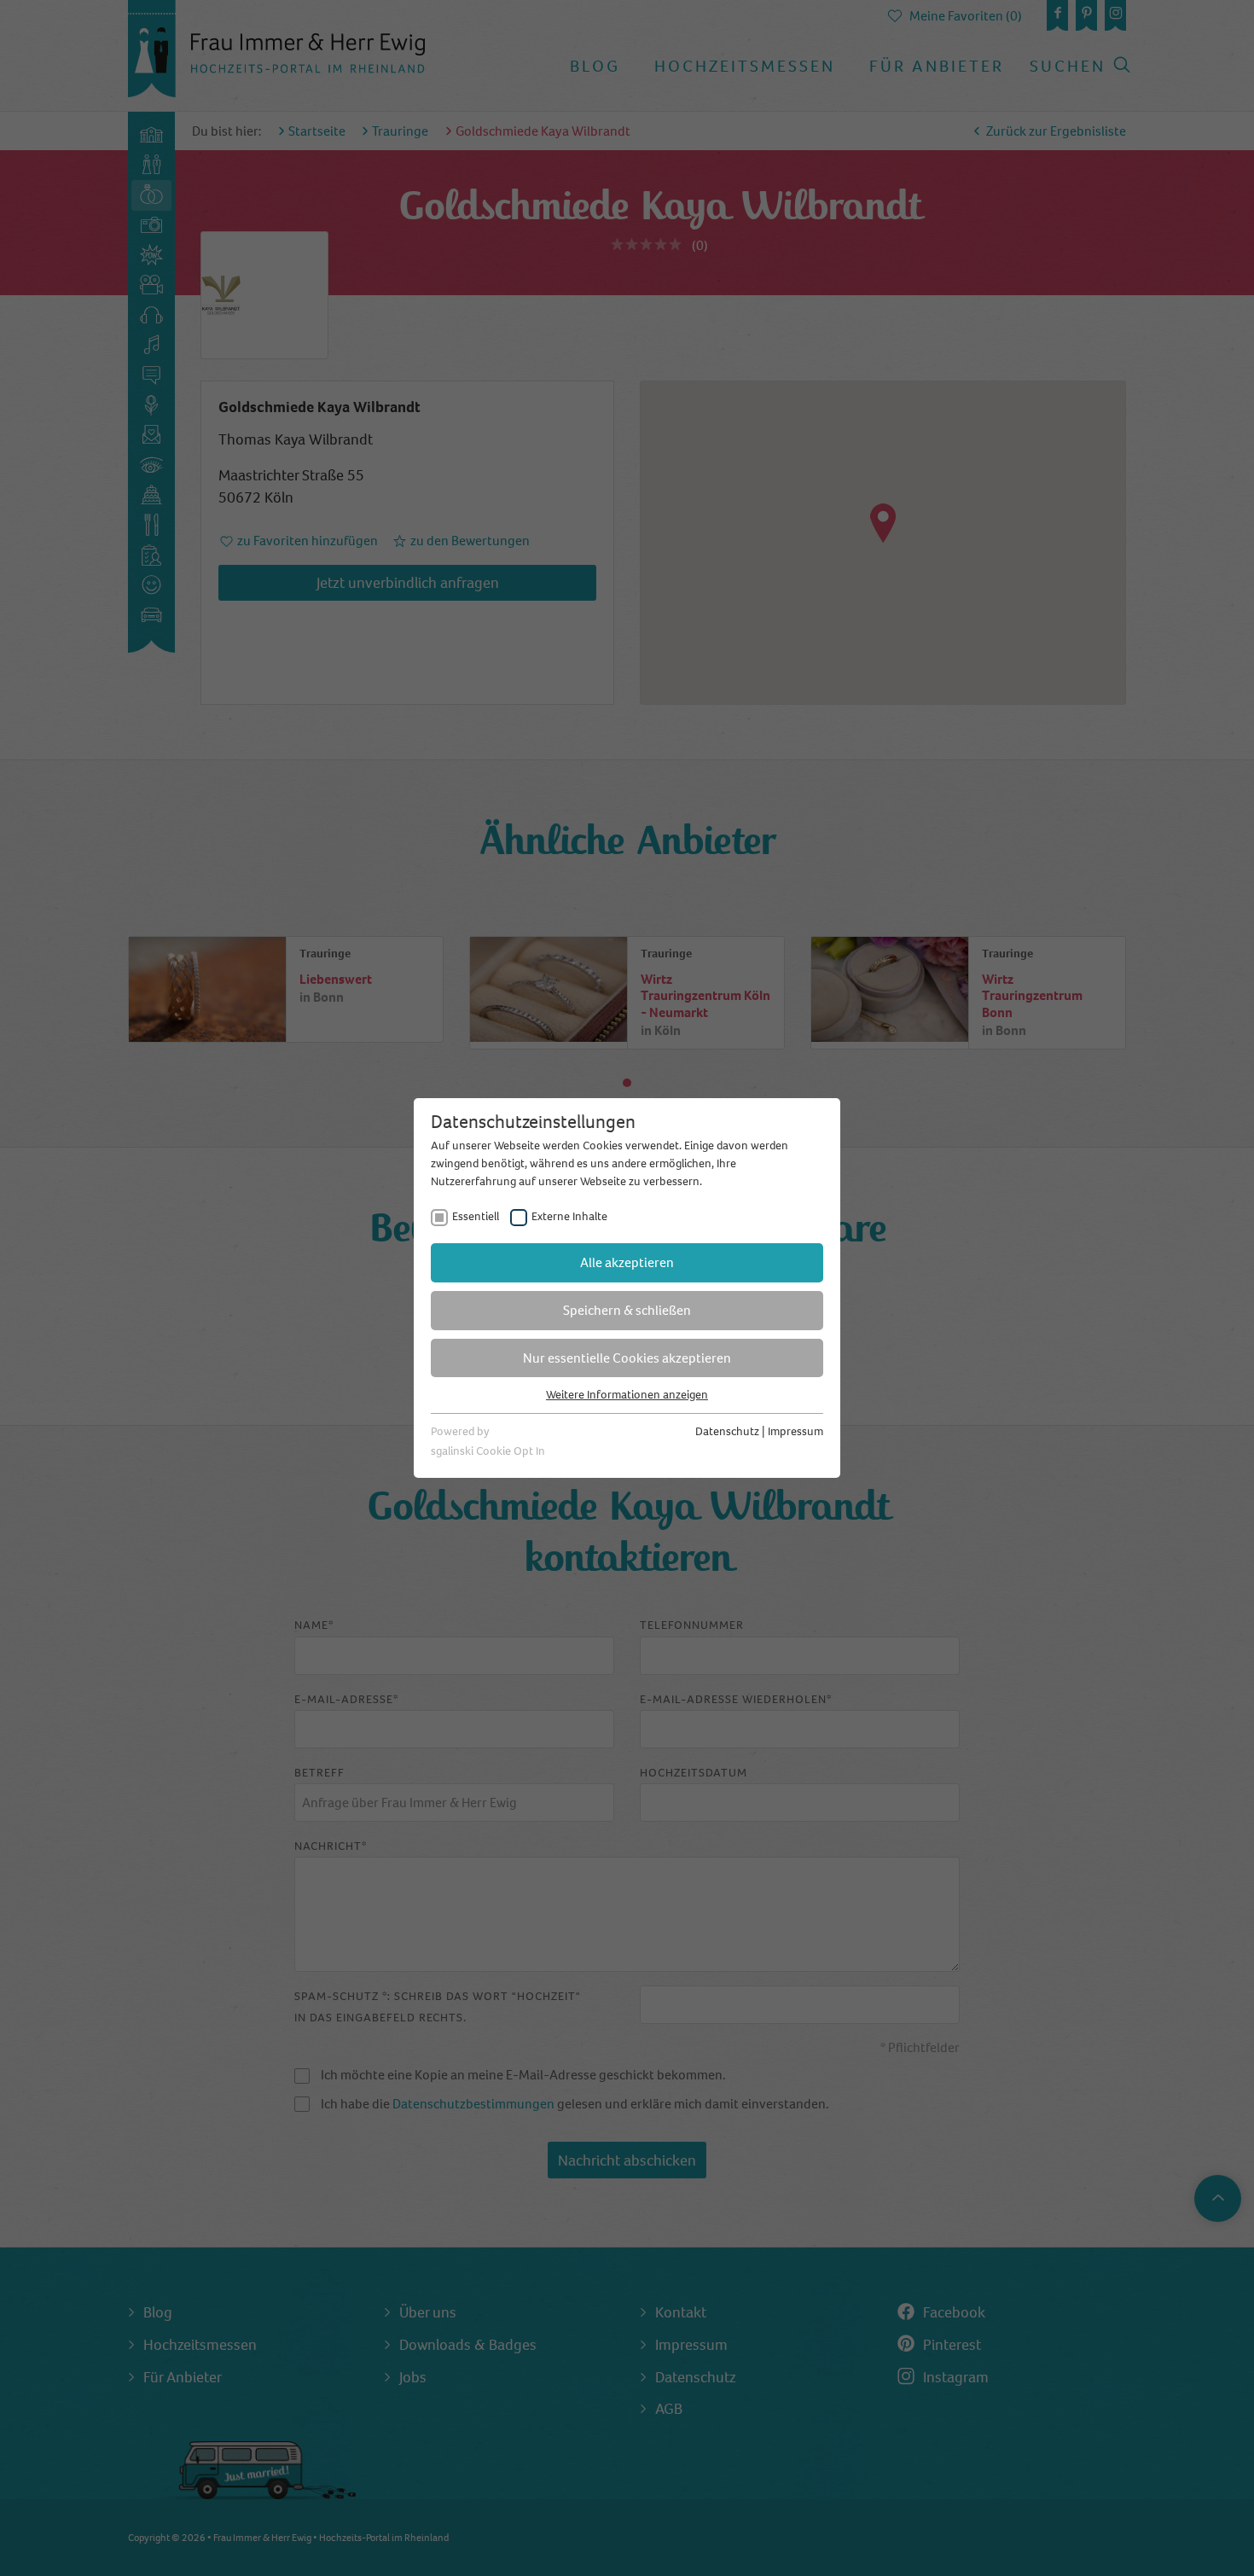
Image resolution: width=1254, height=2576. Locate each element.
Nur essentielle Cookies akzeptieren (627, 1358)
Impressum (795, 1431)
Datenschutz (727, 1431)
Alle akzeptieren (627, 1262)
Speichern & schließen (627, 1310)
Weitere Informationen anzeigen (627, 1395)
